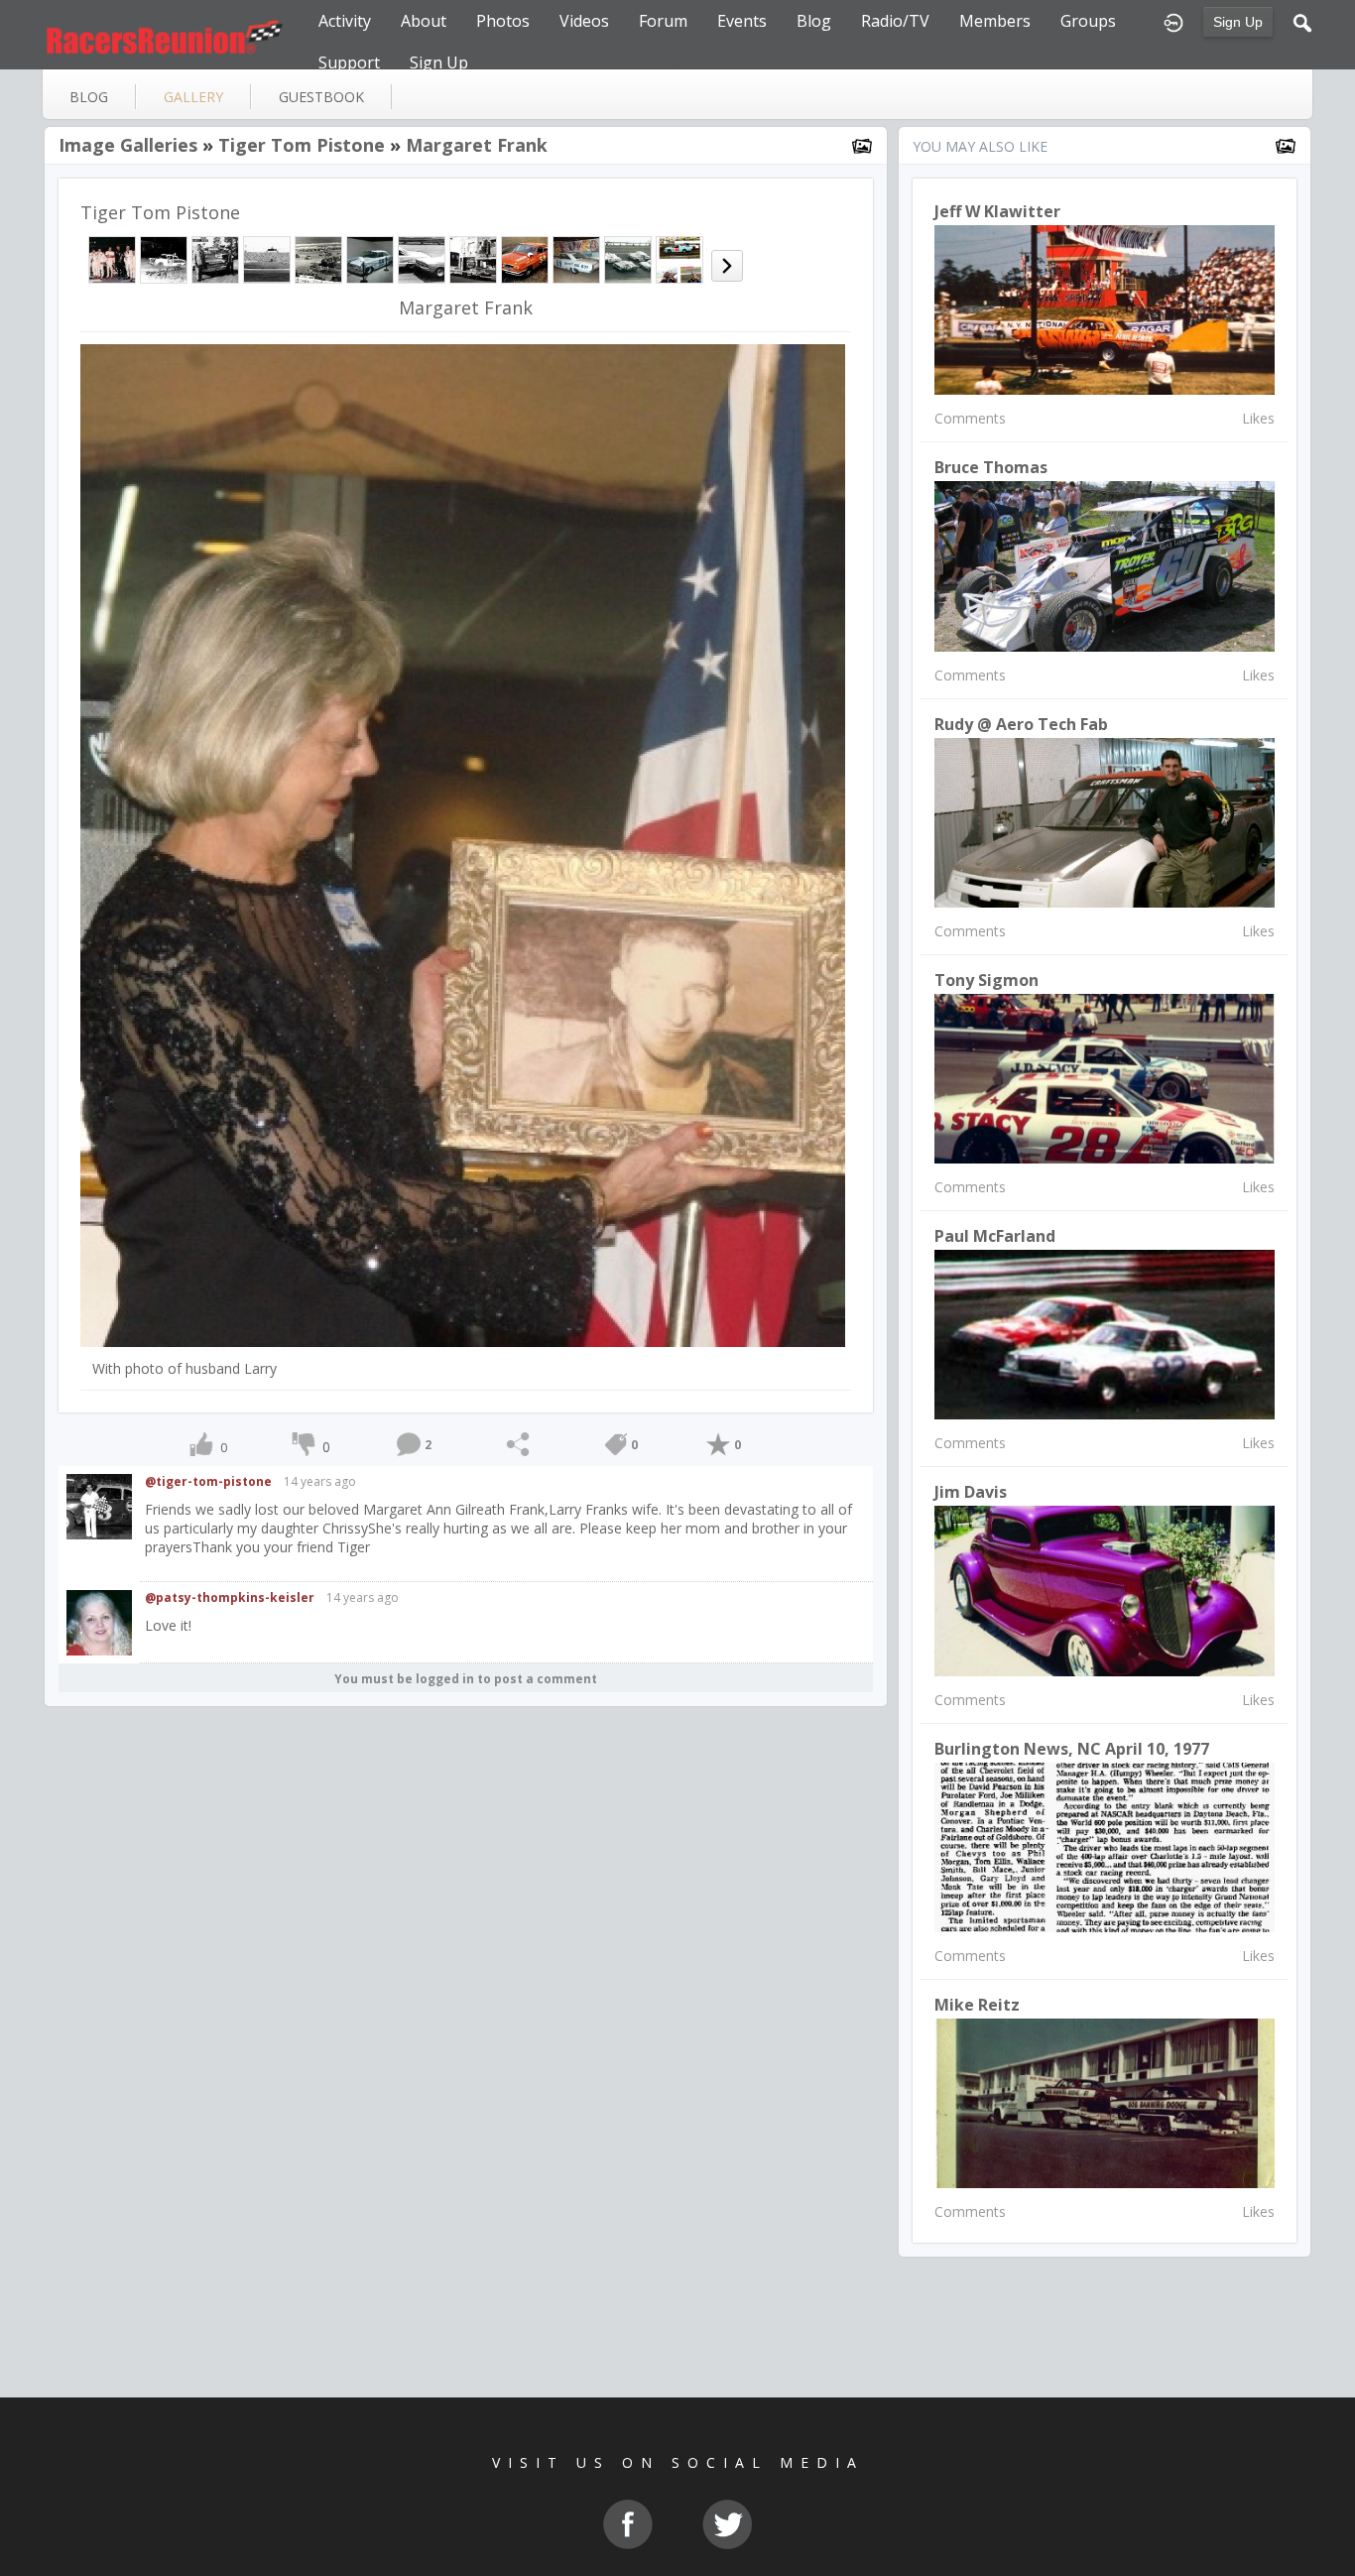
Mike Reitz (977, 2005)
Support (349, 62)
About (424, 21)
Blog (814, 21)
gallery (193, 97)
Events (742, 21)
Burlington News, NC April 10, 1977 (1072, 1749)
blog (89, 97)
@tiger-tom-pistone (208, 1481)
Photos (503, 21)
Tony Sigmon (986, 980)
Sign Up (1238, 22)
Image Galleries (128, 145)
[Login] (1173, 21)
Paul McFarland (995, 1236)
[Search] (1302, 21)
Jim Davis (971, 1492)
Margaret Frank (477, 145)
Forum (663, 21)
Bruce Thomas (991, 467)
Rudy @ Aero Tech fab (1021, 724)
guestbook (321, 97)
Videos (584, 21)
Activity (345, 21)
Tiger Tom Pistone (302, 145)
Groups (1088, 21)
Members (995, 21)
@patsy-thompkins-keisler (230, 1597)
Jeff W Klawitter (997, 211)
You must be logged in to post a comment (466, 1679)
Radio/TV (895, 21)
